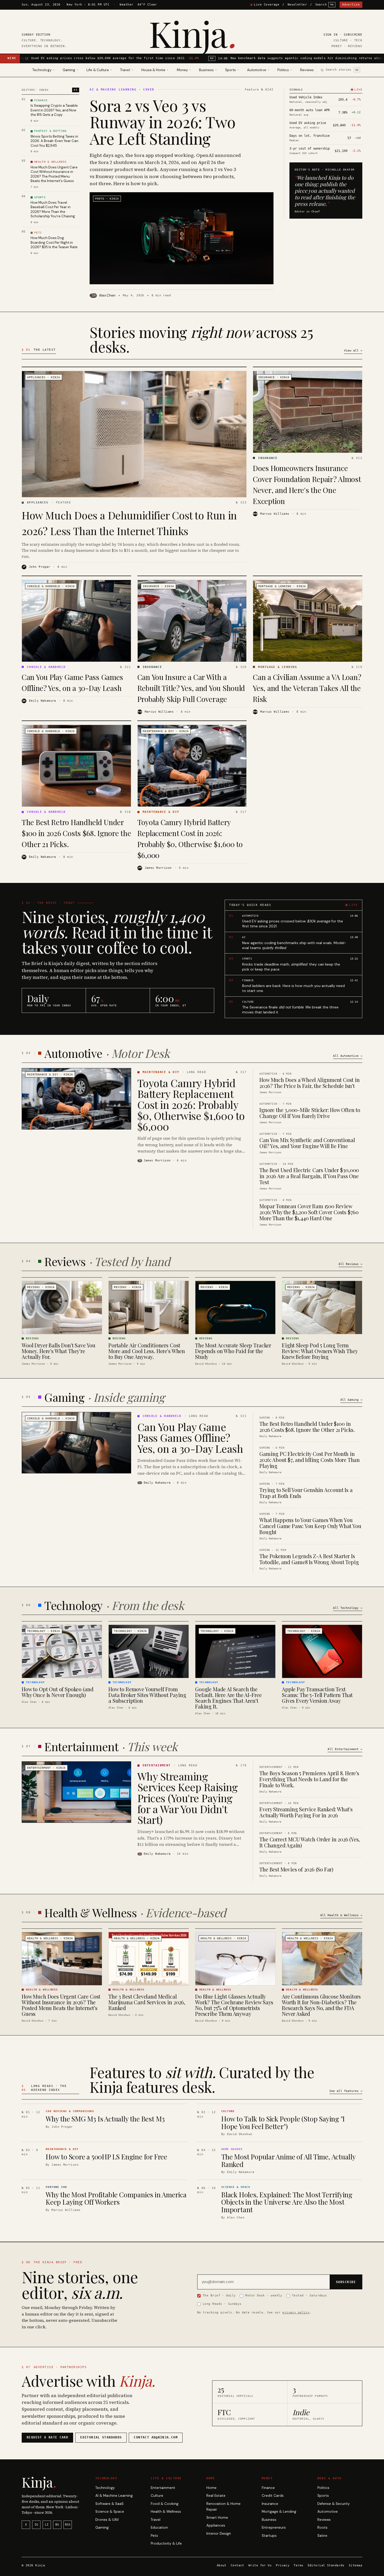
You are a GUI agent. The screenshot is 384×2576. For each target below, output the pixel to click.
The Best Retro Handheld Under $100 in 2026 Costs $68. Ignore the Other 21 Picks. (76, 833)
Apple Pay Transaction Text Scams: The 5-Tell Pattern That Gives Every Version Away (317, 1695)
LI (47, 2525)
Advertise (351, 5)
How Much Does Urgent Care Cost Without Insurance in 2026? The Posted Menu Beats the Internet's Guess (54, 174)
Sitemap (356, 2565)
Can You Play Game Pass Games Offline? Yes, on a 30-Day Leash (190, 1437)
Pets (154, 2536)
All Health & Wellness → (341, 1915)
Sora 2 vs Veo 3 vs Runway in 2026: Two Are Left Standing (162, 122)
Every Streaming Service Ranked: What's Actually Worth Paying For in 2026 (306, 1812)
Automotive (328, 2512)
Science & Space (110, 2512)
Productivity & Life (166, 2543)
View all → (353, 351)
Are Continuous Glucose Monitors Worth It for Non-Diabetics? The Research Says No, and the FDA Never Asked (321, 2005)
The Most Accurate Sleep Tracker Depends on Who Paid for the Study (233, 1351)
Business (269, 2520)
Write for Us (260, 2565)
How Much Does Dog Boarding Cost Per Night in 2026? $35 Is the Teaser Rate (54, 242)
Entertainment (163, 2488)
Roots (322, 2527)
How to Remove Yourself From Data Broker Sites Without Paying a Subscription (147, 1695)
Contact (237, 2565)
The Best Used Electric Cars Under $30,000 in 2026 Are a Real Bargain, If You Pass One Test (309, 1176)
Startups (269, 2536)
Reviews (307, 70)
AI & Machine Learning (114, 2496)
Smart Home (217, 2518)
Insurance (270, 2504)
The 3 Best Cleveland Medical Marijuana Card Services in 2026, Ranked (147, 2002)
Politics (323, 2488)
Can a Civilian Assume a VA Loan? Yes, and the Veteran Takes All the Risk (307, 688)
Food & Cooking (165, 2504)
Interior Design (219, 2534)
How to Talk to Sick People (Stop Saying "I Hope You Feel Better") (283, 2123)
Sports (323, 2496)
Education (159, 2527)
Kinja (192, 33)
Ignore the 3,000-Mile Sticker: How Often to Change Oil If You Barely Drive (310, 1113)
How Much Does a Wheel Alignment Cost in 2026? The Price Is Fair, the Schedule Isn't (309, 1083)
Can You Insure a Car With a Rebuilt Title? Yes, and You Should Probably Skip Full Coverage (191, 688)
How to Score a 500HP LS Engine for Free (106, 2157)
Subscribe (353, 35)
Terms (298, 2565)
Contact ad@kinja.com (156, 2437)
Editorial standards (101, 2437)
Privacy (283, 2565)
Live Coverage (267, 5)
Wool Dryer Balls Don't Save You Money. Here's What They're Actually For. (59, 1351)
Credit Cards (273, 2496)
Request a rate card (47, 2437)
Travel (156, 2520)
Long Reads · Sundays (222, 2304)
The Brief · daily (219, 2295)
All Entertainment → (345, 1749)
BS (57, 2525)
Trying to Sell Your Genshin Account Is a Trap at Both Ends (306, 1493)
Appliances (216, 2525)
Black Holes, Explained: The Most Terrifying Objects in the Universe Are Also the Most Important (287, 2202)
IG (36, 2525)
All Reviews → (350, 1264)
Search (325, 5)
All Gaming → (351, 1400)
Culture (157, 2496)
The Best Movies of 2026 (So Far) (296, 1869)
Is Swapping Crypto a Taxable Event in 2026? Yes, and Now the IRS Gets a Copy (54, 110)
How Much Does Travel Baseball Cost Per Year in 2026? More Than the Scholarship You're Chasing (53, 209)
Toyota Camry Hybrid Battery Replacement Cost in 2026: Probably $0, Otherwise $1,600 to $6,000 (191, 1105)
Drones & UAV (107, 2520)
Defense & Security (334, 2504)
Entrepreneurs (274, 2527)
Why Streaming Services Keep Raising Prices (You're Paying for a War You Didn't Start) (188, 1798)
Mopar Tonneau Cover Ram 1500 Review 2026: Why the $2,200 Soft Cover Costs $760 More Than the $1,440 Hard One (309, 1212)
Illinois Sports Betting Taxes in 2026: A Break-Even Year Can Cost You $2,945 (54, 141)
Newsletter (297, 5)
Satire (322, 2536)
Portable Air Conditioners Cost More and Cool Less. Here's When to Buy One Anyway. (147, 1351)
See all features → (346, 2091)
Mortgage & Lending (279, 2512)
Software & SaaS (109, 2504)
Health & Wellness (166, 2512)
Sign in (331, 35)
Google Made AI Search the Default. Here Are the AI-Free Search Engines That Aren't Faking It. (228, 1698)
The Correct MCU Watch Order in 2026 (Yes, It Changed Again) (310, 1842)
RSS (68, 2525)
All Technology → (348, 1608)
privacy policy (296, 2312)
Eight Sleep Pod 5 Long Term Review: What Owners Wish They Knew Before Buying (320, 1351)
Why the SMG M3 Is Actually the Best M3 (105, 2119)
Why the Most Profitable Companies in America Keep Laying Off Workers (116, 2198)
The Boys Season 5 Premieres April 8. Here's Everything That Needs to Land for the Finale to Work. (309, 1779)
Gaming (102, 2527)
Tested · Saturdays (310, 2295)
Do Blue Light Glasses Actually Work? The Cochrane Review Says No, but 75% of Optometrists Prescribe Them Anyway (234, 2005)
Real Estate (216, 2496)
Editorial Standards (326, 2565)
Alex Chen (107, 295)
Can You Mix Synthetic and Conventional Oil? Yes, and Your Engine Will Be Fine (307, 1143)
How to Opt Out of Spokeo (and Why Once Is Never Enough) (57, 1692)
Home (211, 2488)
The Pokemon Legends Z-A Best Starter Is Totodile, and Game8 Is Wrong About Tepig (309, 1559)
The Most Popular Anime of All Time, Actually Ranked (288, 2160)
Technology (105, 2488)
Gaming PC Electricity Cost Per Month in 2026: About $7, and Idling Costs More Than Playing (310, 1460)
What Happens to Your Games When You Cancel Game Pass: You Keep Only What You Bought (310, 1526)
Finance (268, 2488)
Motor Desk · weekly (264, 2295)
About (222, 2565)
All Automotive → (348, 1056)
